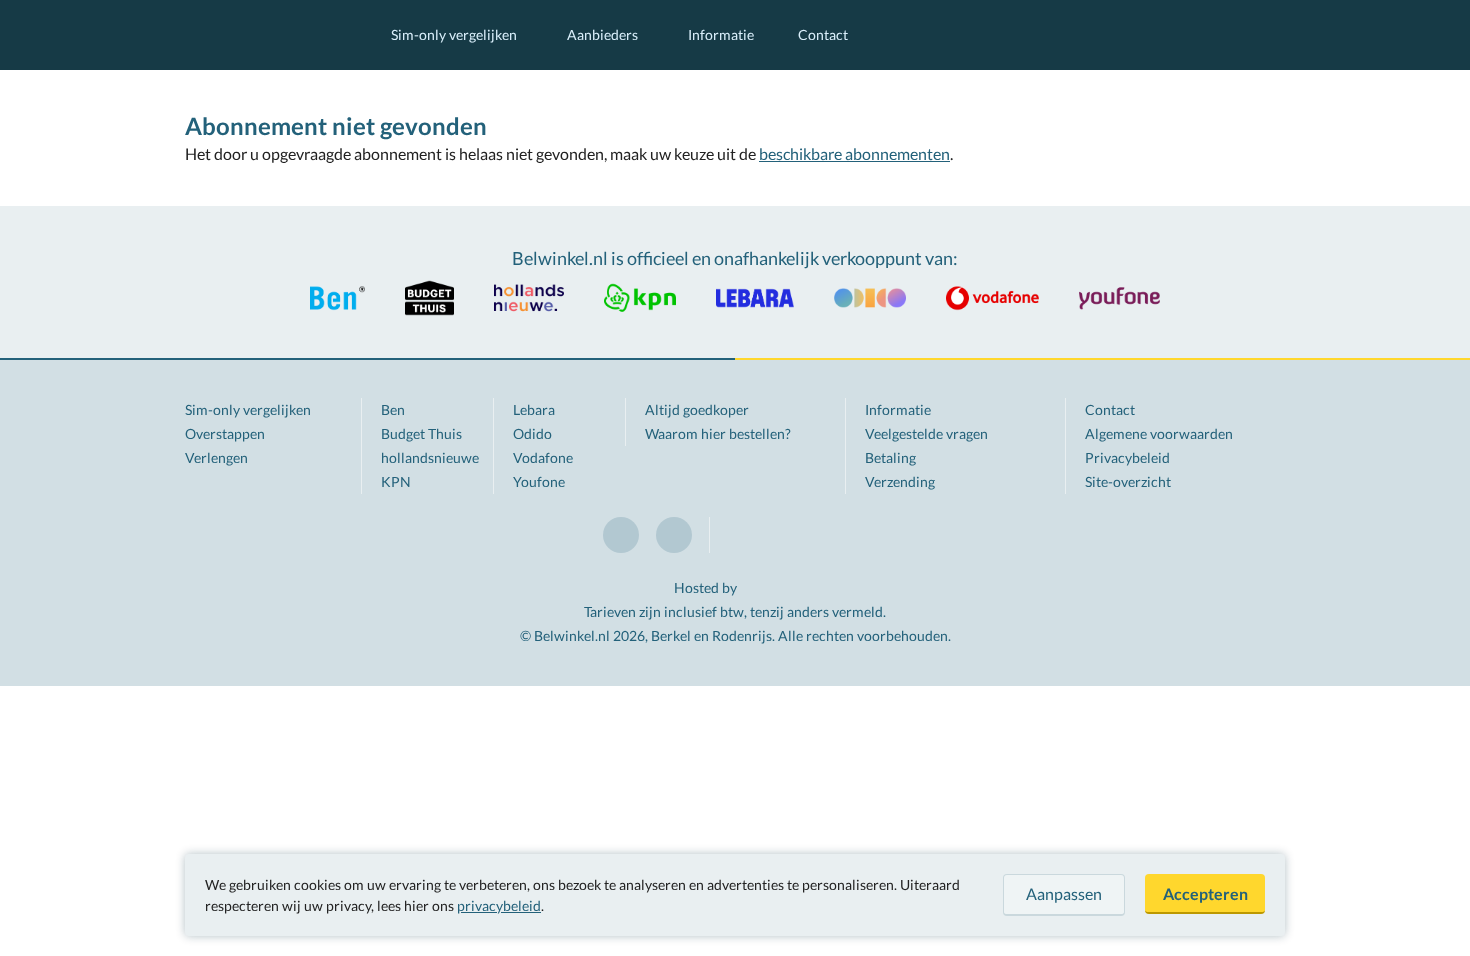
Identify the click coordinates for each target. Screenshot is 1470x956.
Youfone (539, 481)
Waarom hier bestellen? (718, 433)
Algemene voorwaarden (1159, 433)
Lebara (534, 409)
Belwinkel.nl (268, 35)
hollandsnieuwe (430, 457)
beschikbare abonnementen (854, 153)
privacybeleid (499, 905)
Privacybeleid (1127, 457)
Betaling (890, 457)
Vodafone (543, 457)
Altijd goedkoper (697, 409)
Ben (393, 409)
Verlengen (216, 457)
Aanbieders (602, 34)
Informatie (721, 34)
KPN (396, 481)
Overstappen (225, 433)
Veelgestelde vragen (926, 433)
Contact (823, 34)
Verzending (900, 481)
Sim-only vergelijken (454, 34)
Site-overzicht (1128, 481)
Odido (532, 433)
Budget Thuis (421, 433)
